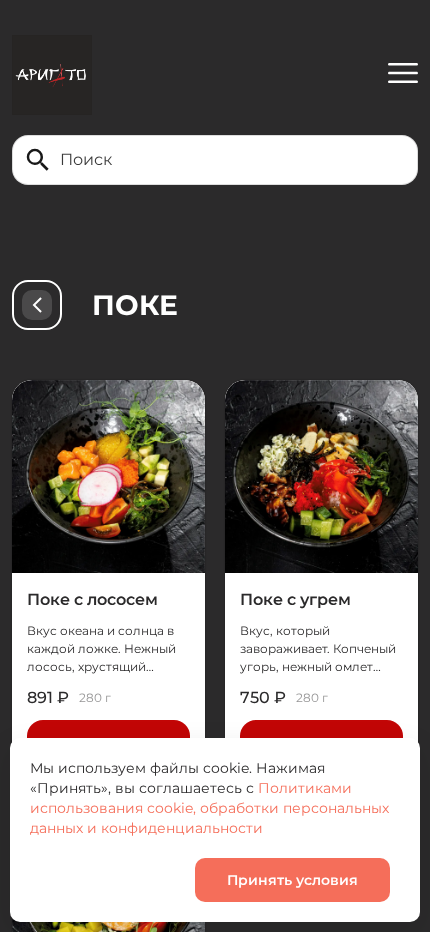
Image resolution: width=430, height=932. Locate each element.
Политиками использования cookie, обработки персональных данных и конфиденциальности (209, 808)
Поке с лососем (92, 599)
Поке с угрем (295, 599)
